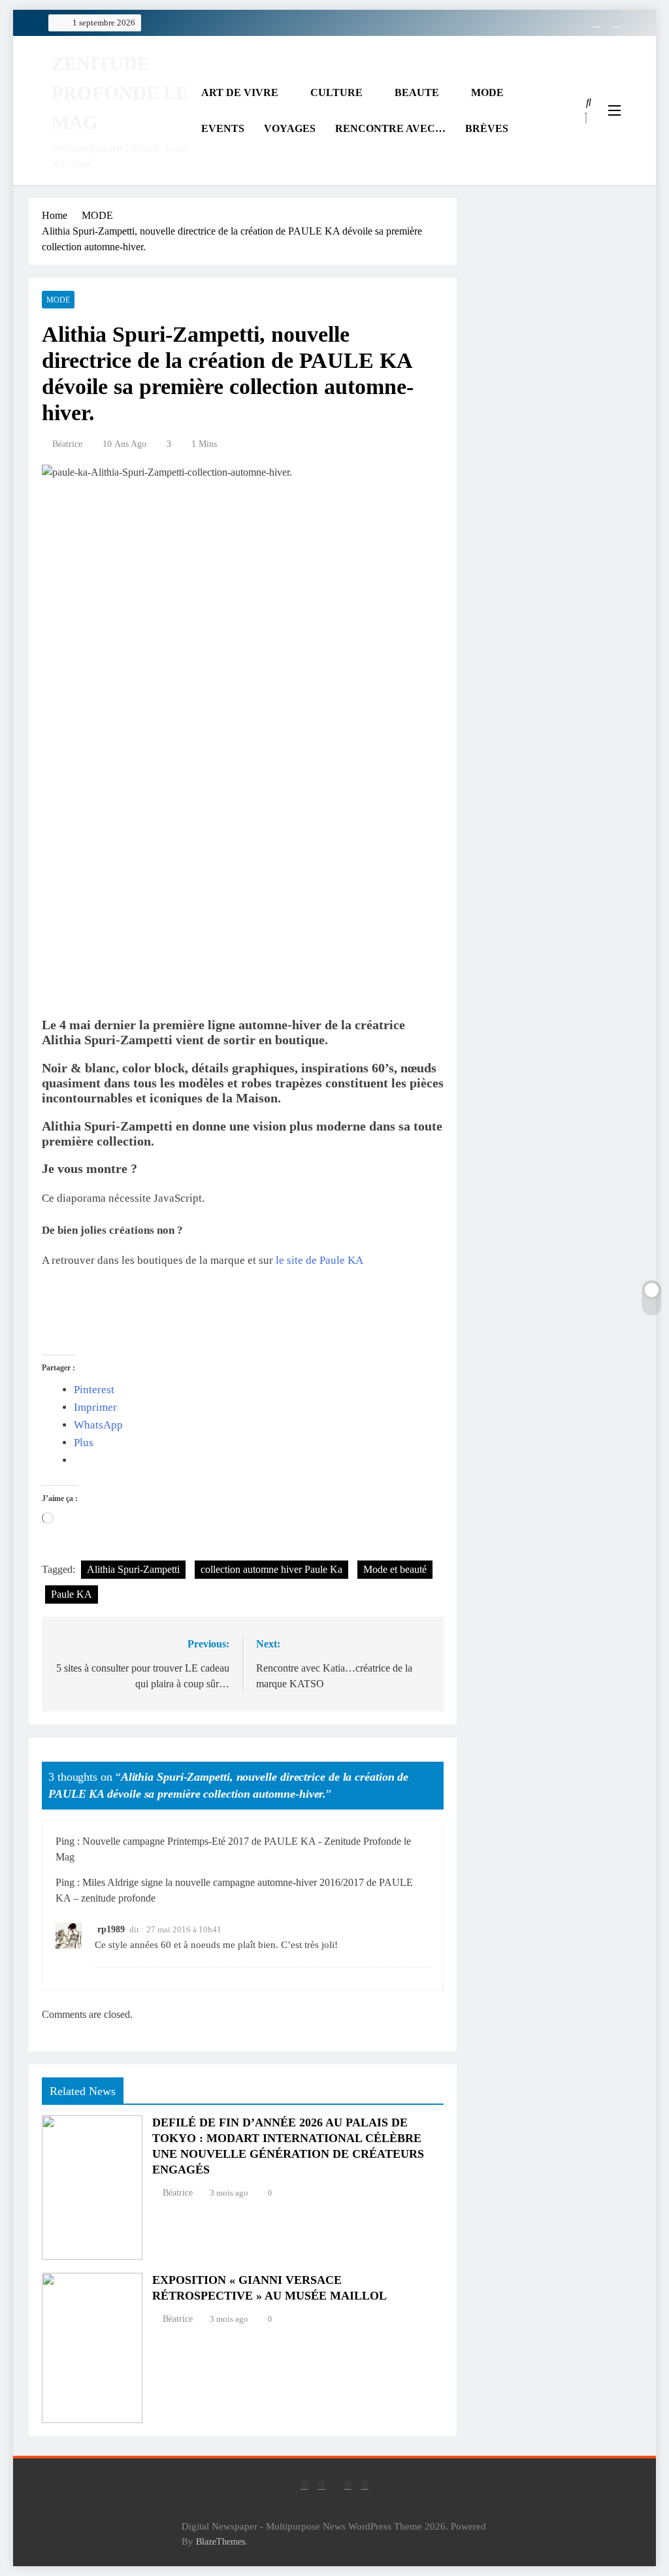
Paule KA (72, 1594)
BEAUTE (417, 92)
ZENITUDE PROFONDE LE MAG (120, 93)
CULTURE (336, 92)
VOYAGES (290, 128)
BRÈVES (487, 128)
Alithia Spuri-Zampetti (133, 1569)
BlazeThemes (220, 2541)
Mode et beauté (395, 1569)
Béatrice (67, 444)
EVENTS (223, 128)
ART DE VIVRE (240, 92)
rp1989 (111, 1929)
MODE (487, 92)
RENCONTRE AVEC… (390, 128)
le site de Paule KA (319, 1260)
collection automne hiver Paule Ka (271, 1569)
